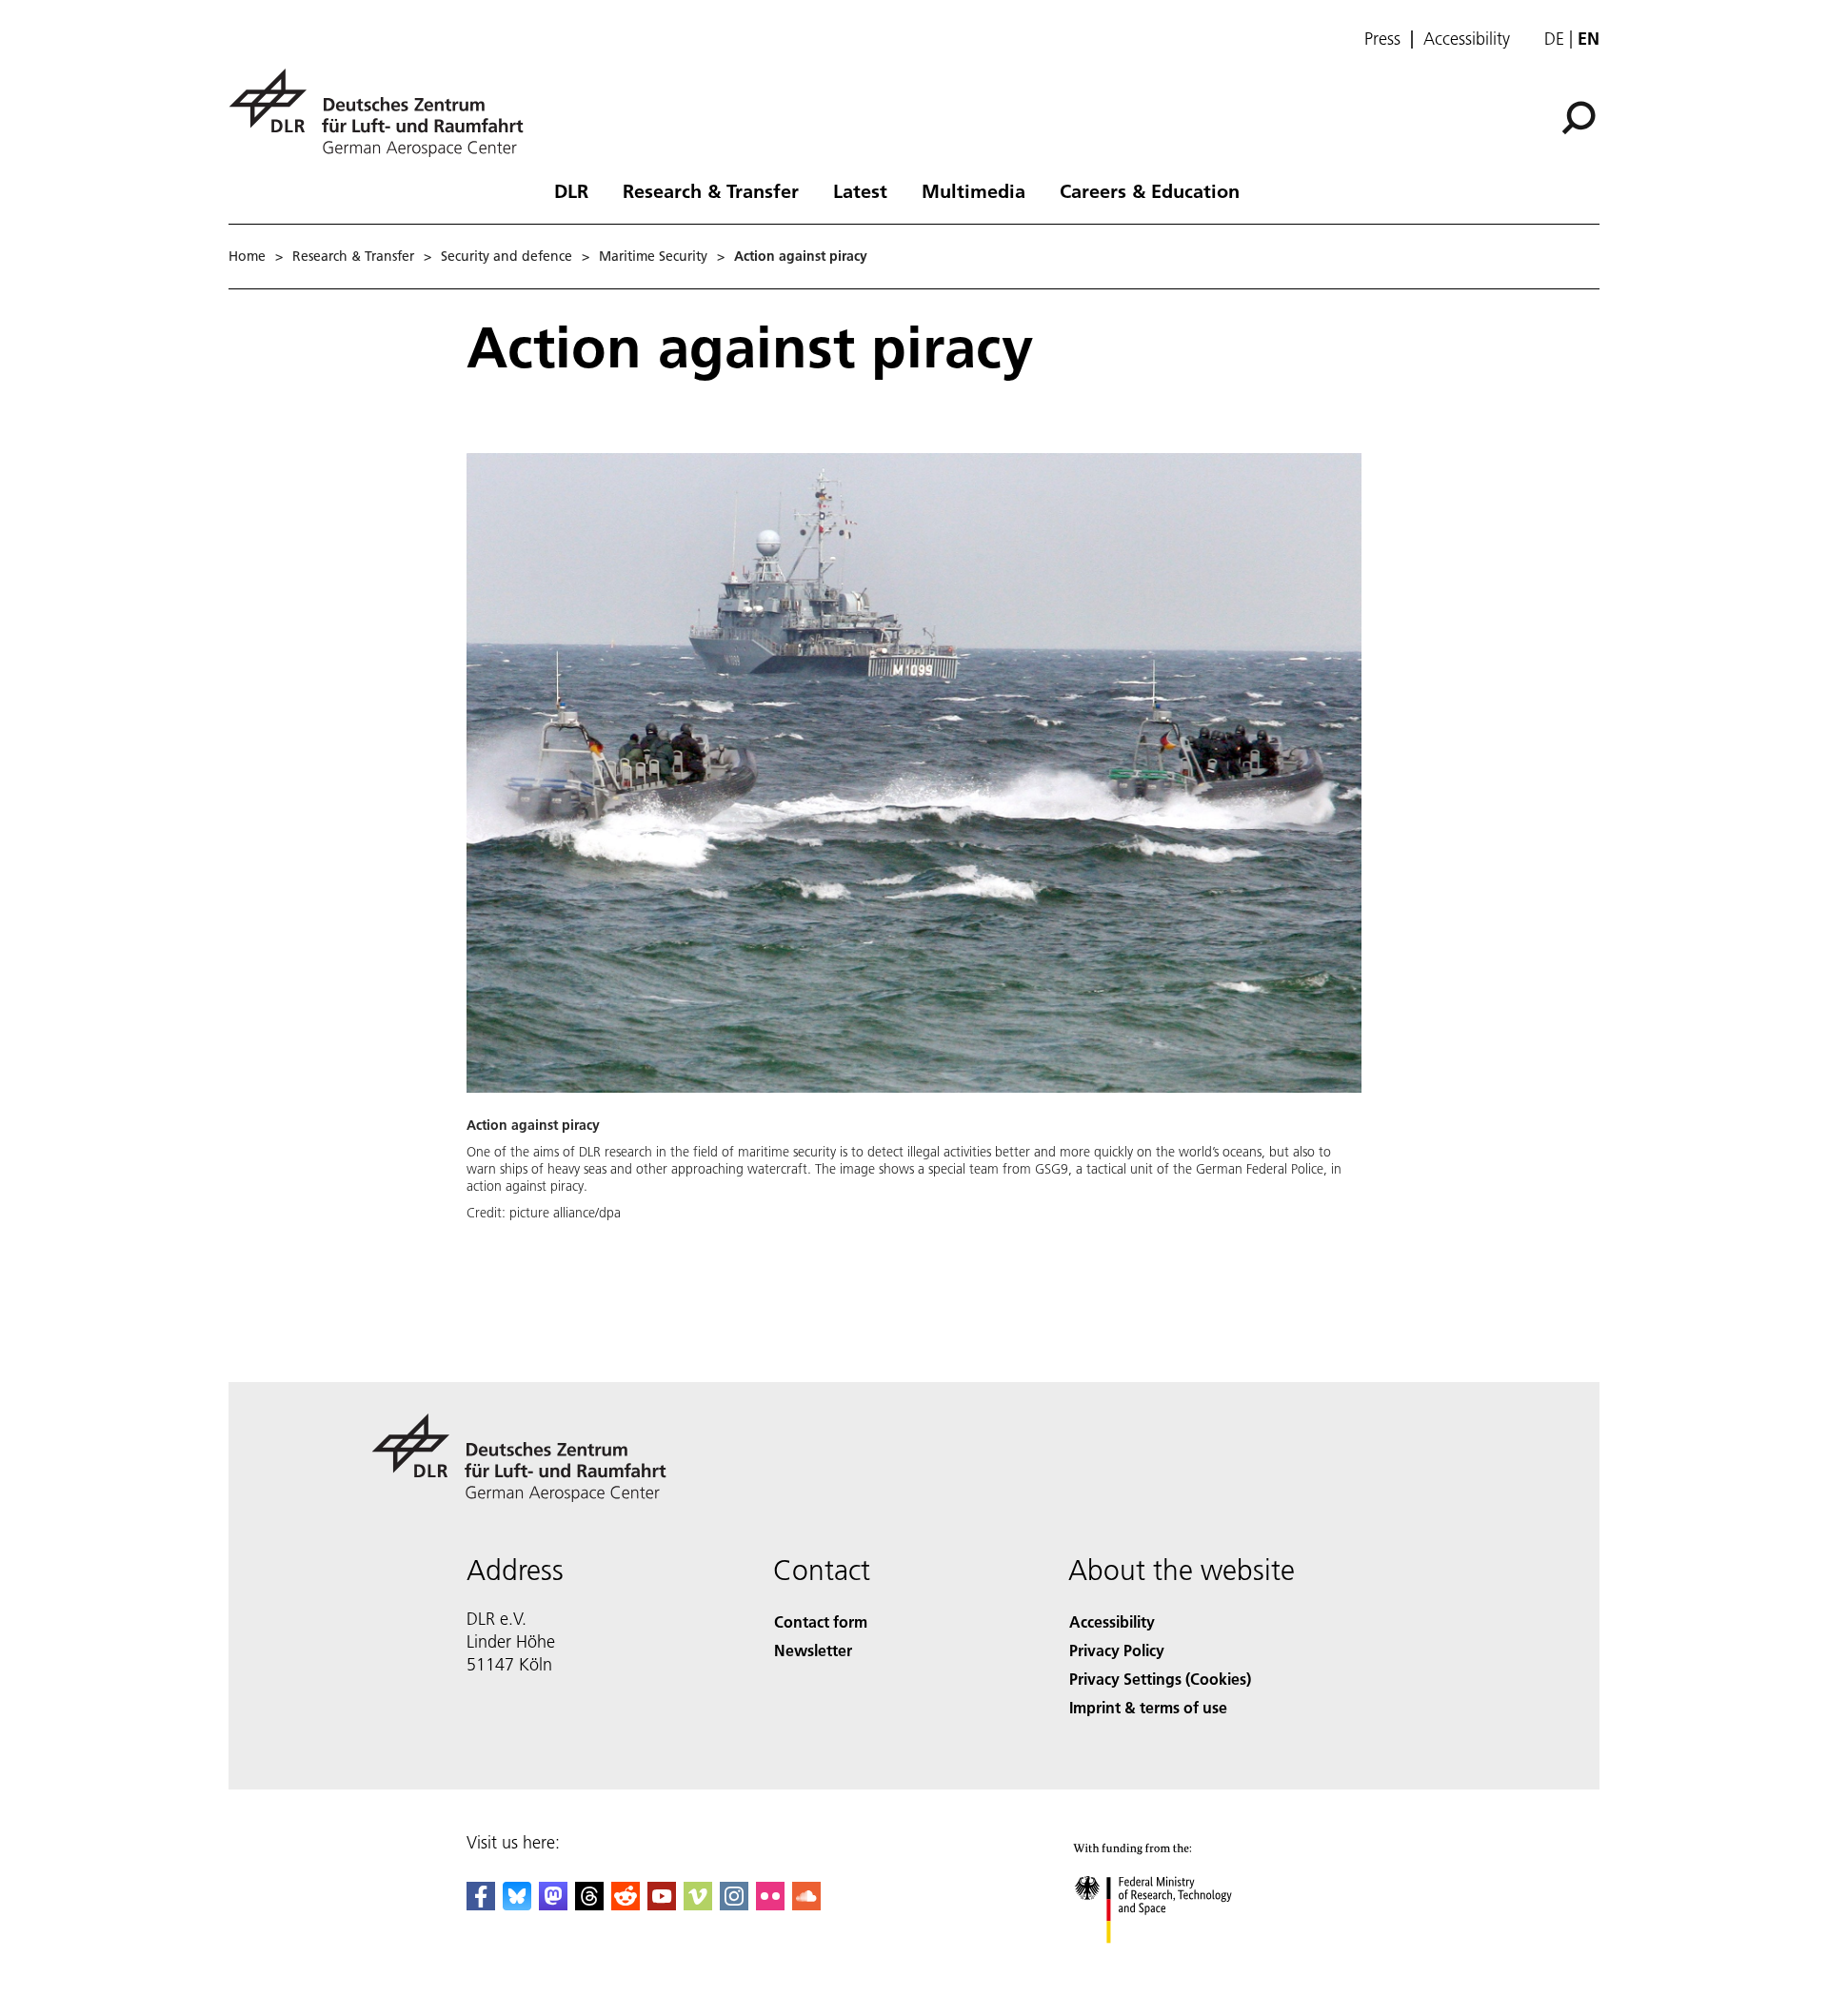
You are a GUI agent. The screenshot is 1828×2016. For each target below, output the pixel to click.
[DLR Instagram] (734, 1904)
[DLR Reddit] (626, 1904)
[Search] (1581, 116)
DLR (571, 190)
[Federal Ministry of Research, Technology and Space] (1179, 1962)
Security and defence (507, 256)
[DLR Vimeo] (698, 1904)
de (1554, 39)
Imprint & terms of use (1148, 1707)
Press (1382, 39)
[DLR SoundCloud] (806, 1904)
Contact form (821, 1621)
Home (247, 256)
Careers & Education (1150, 190)
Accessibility (1467, 39)
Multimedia (974, 190)
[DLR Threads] (589, 1904)
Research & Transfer (711, 190)
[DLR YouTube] (662, 1904)
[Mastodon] (553, 1904)
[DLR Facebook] (481, 1904)
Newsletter (813, 1650)
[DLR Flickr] (770, 1904)
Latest (860, 190)
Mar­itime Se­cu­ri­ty (653, 256)
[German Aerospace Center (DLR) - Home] (384, 113)
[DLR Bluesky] (517, 1904)
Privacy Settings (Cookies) (1160, 1679)
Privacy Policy (1117, 1650)
